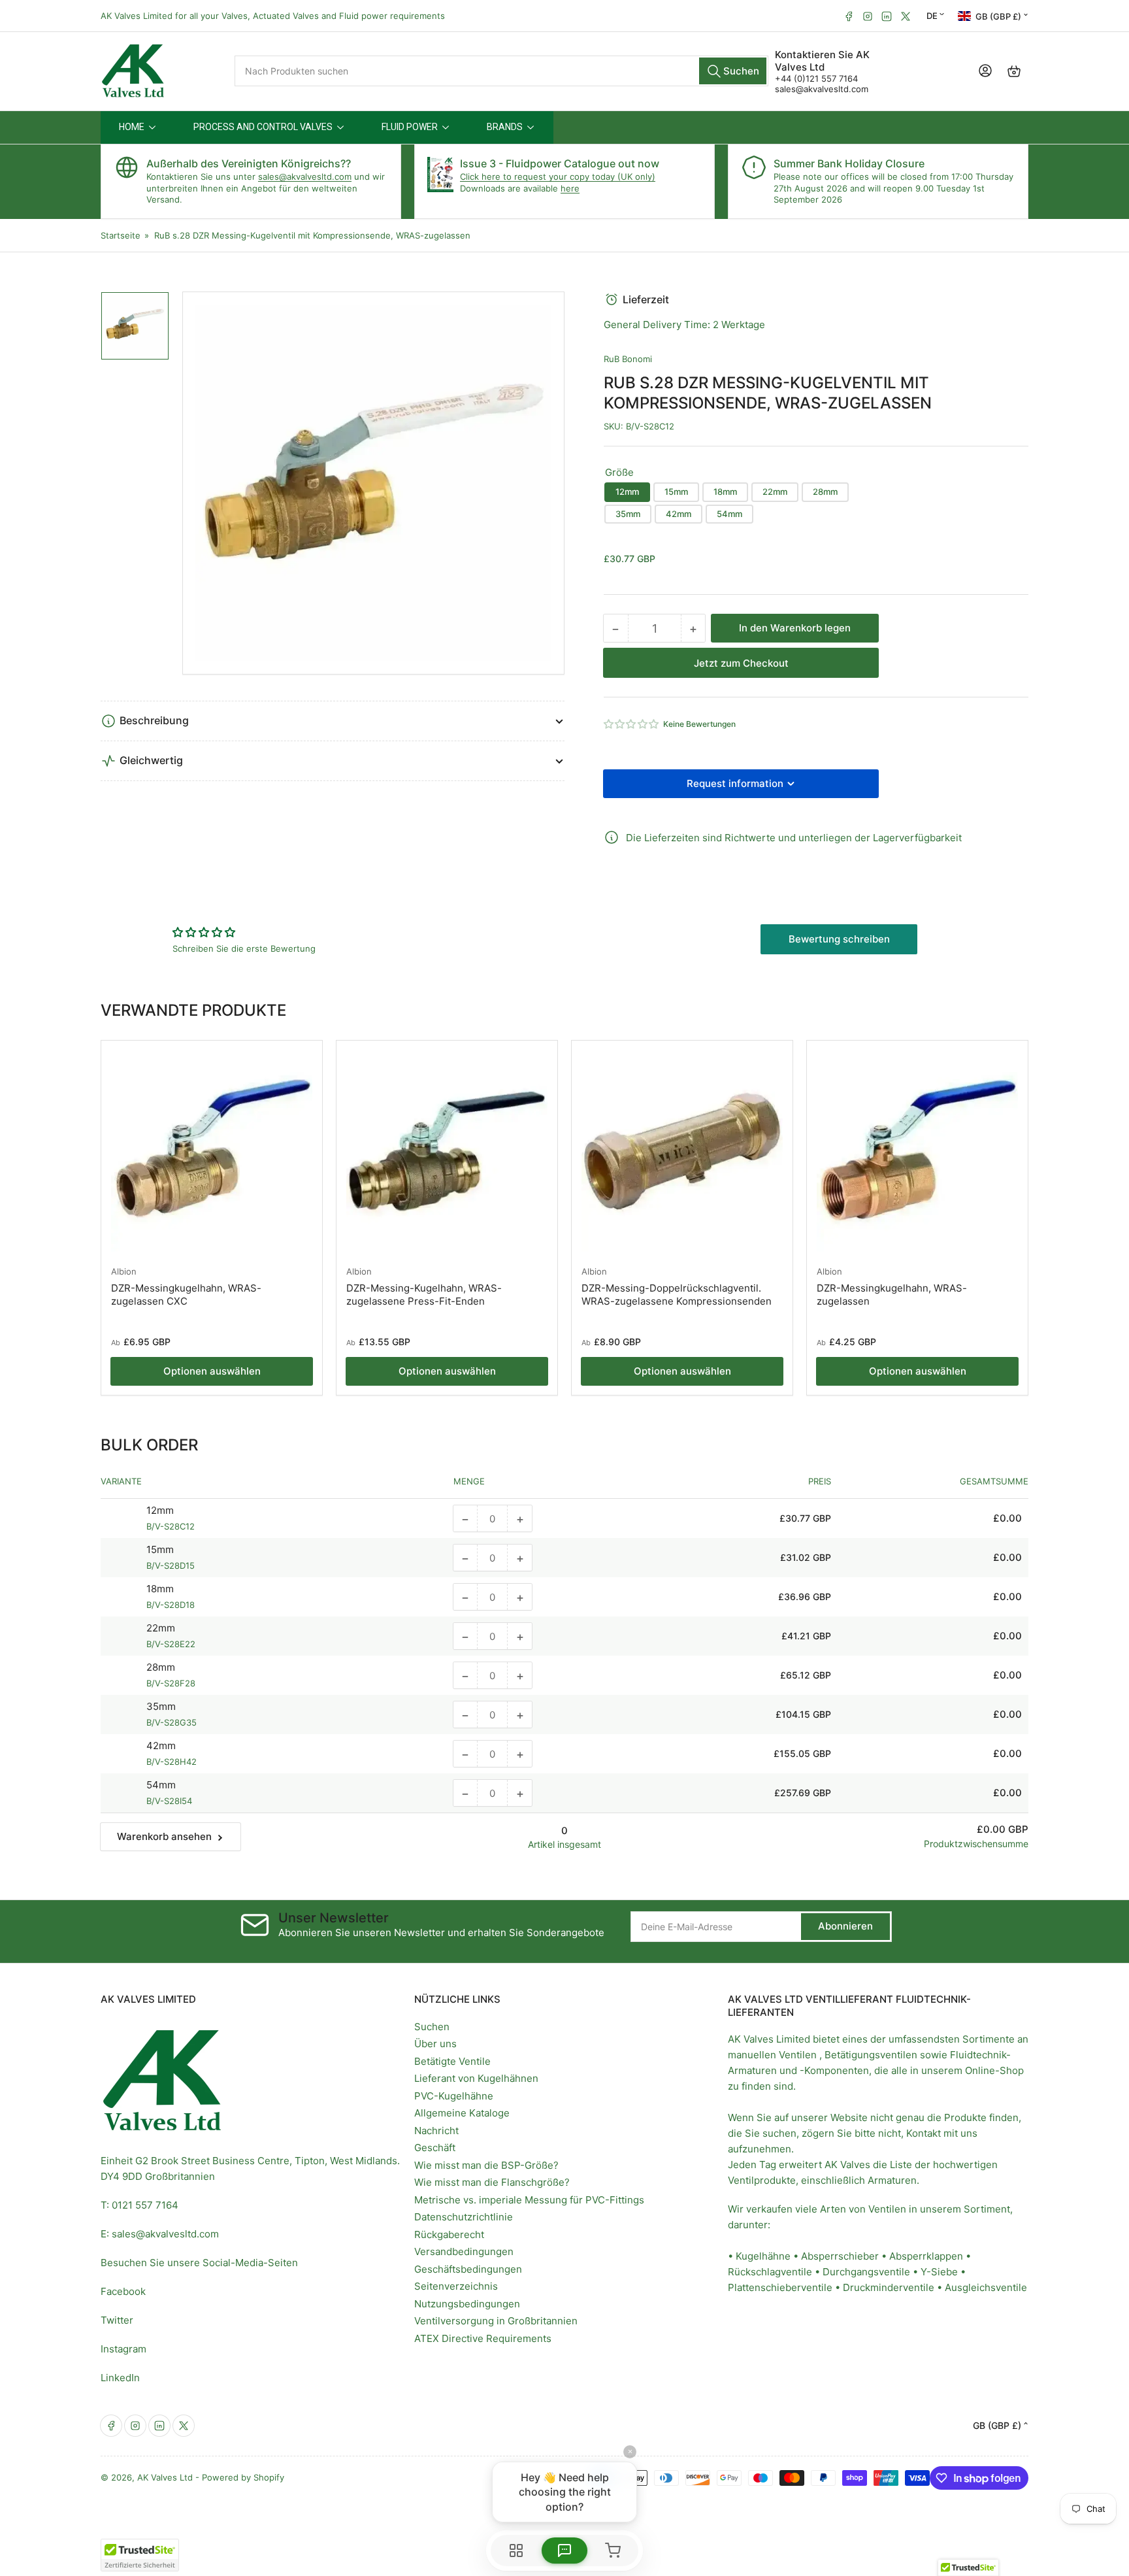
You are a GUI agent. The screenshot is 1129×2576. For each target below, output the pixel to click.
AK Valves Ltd (165, 2477)
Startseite (121, 235)
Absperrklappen (926, 2256)
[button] (632, 724)
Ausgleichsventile (986, 2287)
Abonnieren (845, 1926)
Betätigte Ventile (452, 2061)
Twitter (117, 2320)
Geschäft (435, 2148)
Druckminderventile (889, 2287)
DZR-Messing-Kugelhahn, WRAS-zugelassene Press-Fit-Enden (424, 1295)
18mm (725, 492)
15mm (676, 492)
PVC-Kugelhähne (454, 2096)
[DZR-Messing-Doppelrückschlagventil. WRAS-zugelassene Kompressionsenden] (682, 1151)
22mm (775, 492)
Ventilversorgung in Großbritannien (496, 2321)
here (570, 188)
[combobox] (501, 71)
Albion (124, 1271)
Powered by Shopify (243, 2477)
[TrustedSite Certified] (140, 2555)
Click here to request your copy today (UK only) (558, 176)
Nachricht (436, 2131)
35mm (628, 514)
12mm (627, 492)
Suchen (432, 2027)
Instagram (123, 2349)
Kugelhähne (763, 2256)
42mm (679, 514)
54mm (729, 514)
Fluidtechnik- (980, 2055)
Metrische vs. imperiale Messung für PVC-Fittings (529, 2200)
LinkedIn (120, 2378)
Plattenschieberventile (780, 2287)
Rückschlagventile (770, 2272)
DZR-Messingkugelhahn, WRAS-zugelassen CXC (186, 1295)
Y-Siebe (939, 2272)
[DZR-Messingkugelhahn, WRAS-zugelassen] (917, 1151)
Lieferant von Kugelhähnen (476, 2078)
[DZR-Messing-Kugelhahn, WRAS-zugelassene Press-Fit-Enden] (447, 1151)
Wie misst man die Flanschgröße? (492, 2182)
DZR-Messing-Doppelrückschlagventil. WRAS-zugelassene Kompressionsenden (677, 1295)
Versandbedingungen (464, 2251)
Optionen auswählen (212, 1371)
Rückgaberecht (449, 2234)
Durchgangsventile (866, 2272)
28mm (825, 492)
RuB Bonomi (628, 359)
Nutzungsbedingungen (467, 2304)
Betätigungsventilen (871, 2055)
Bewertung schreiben (839, 939)
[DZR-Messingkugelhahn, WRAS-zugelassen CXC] (212, 1151)
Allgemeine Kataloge (462, 2113)
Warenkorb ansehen (164, 1836)
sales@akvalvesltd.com (822, 89)
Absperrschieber (840, 2256)
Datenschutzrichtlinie (464, 2217)
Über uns (435, 2044)
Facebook (123, 2291)
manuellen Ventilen (772, 2055)
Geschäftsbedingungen (468, 2269)
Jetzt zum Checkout (741, 663)
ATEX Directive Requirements (483, 2338)
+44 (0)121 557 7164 (816, 78)
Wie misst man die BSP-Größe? (486, 2165)
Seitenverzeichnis (456, 2286)
